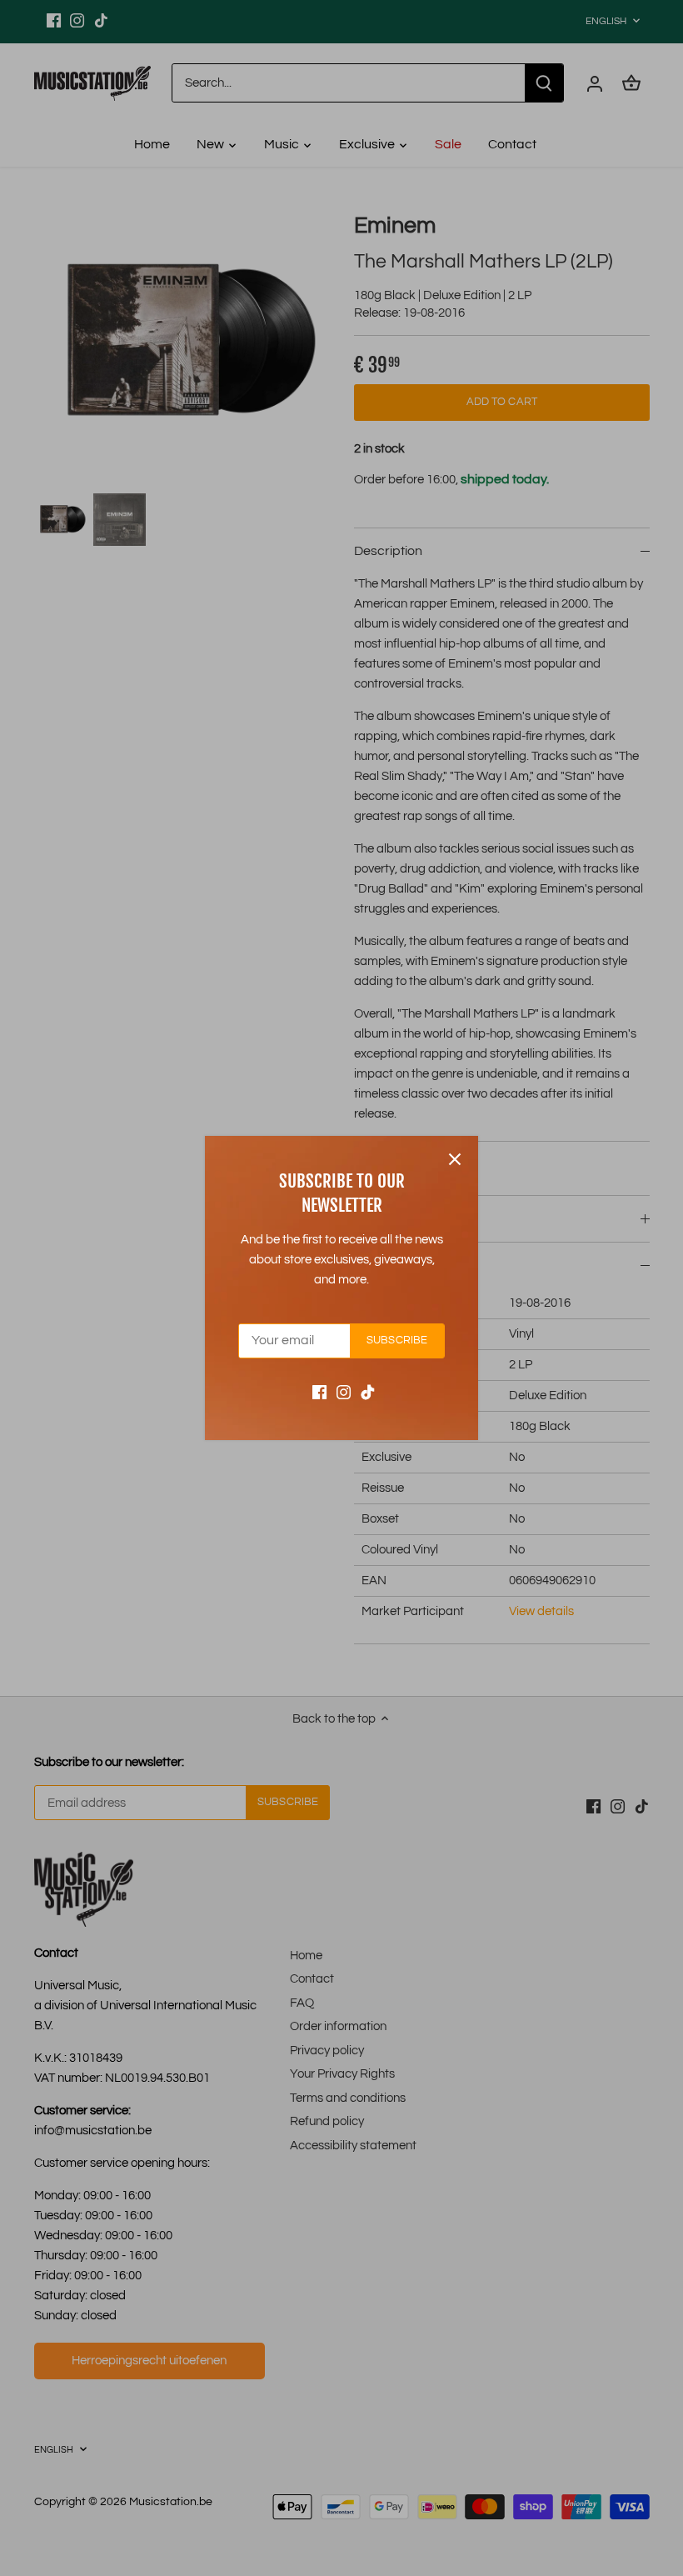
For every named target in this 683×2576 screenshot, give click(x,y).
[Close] (455, 1159)
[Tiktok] (368, 1392)
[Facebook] (319, 1392)
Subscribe (397, 1341)
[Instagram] (344, 1392)
